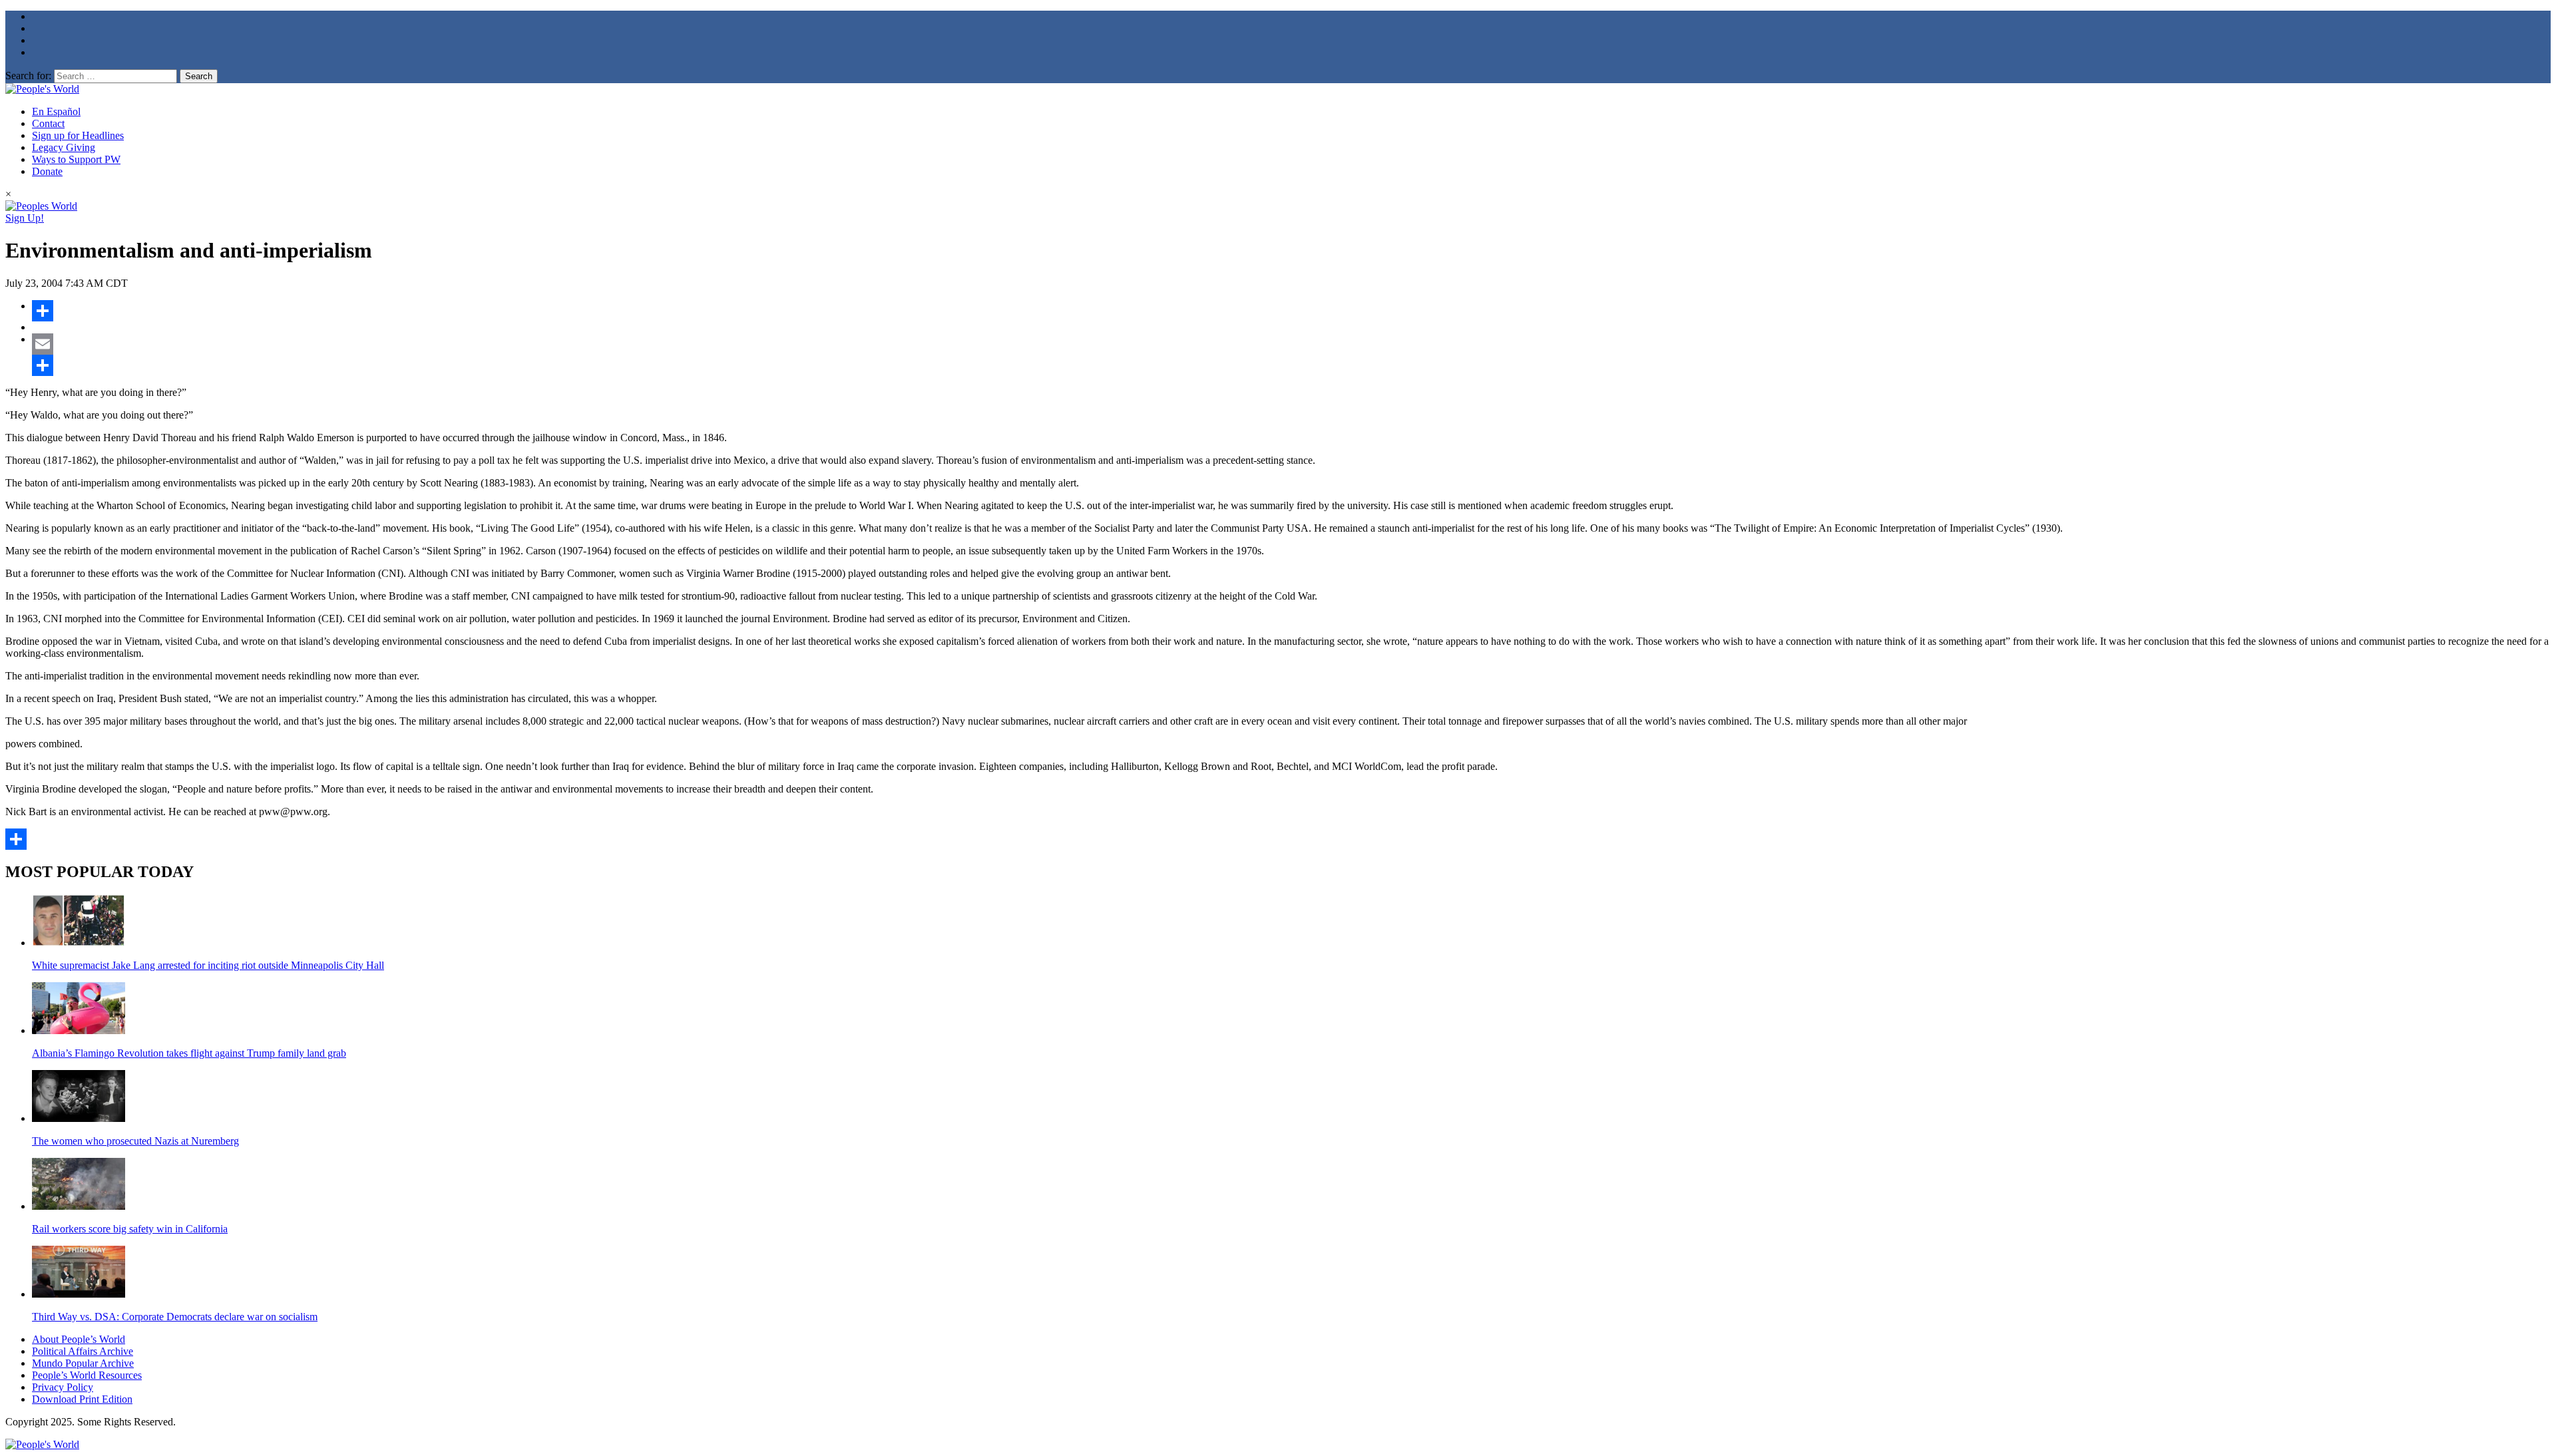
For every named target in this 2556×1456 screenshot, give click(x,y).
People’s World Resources (87, 1375)
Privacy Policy (63, 1387)
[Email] (1291, 344)
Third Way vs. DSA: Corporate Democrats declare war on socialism (175, 1317)
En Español (56, 111)
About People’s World (79, 1339)
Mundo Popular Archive (83, 1363)
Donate (47, 171)
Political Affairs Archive (83, 1351)
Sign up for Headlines (78, 135)
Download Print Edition (82, 1399)
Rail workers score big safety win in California (130, 1229)
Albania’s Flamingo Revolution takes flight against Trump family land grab (189, 1053)
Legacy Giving (64, 147)
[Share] (1291, 311)
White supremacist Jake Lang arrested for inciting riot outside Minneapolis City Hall (208, 965)
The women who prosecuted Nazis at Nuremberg (135, 1141)
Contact (48, 123)
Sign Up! (25, 218)
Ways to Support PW (76, 159)
